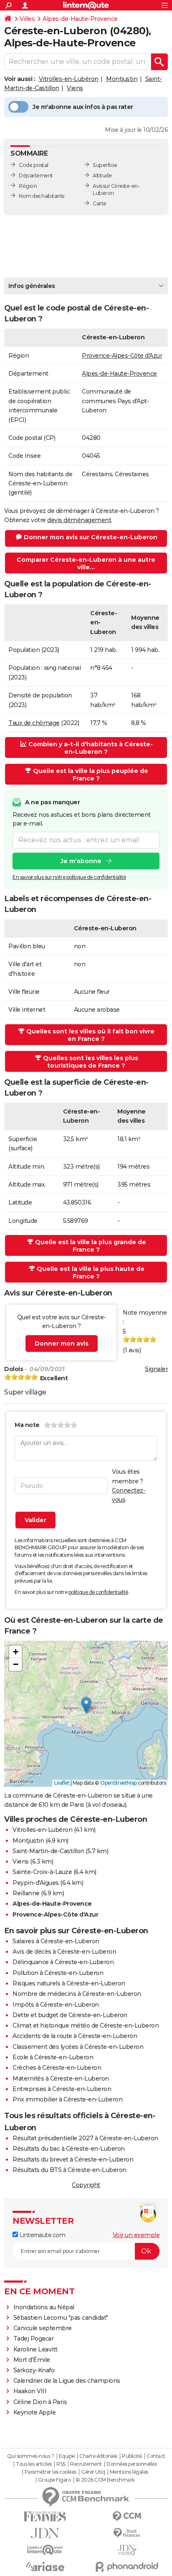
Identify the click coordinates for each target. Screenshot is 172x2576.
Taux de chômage (34, 723)
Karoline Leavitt (35, 2349)
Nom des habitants (42, 196)
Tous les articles (34, 2464)
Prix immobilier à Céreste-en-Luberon (67, 2099)
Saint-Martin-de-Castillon (48, 1851)
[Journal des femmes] (45, 2517)
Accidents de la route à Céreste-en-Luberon (75, 2036)
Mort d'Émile (32, 2360)
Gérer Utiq (93, 2472)
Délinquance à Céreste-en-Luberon (63, 1962)
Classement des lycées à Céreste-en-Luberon (78, 2047)
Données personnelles (132, 2464)
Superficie (105, 165)
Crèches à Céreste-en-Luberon (57, 2068)
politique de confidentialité (98, 1592)
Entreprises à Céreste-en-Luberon (62, 2089)
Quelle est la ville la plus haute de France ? (91, 1273)
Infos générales (32, 286)
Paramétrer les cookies (51, 2472)
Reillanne (26, 1893)
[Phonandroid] (127, 2567)
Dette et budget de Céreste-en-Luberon (70, 2015)
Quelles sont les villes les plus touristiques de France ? (91, 1062)
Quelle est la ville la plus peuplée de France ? (91, 775)
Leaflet (62, 1783)
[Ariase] (45, 2566)
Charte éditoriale (98, 2456)
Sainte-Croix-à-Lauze (42, 1872)
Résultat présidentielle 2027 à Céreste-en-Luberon (85, 2138)
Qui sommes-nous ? (31, 2456)
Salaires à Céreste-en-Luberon (56, 1941)
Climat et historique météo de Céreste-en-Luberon (86, 2025)
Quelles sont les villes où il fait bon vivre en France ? (90, 1035)
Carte (100, 203)
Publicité (132, 2456)
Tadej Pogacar (34, 2339)
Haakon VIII (30, 2391)
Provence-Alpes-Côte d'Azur (122, 356)
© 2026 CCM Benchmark (105, 2480)
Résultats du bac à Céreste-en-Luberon (69, 2149)
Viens (75, 88)
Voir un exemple (136, 2235)
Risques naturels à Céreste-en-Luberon (69, 1983)
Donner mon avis (62, 1344)
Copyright (86, 2185)
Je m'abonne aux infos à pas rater (83, 107)
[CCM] (127, 2517)
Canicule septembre (43, 2328)
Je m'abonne (81, 861)
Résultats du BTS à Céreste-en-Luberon (70, 2170)
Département (36, 176)
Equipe (67, 2456)
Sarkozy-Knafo (34, 2370)
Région (28, 186)
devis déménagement (79, 520)
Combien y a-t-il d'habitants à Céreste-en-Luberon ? (91, 748)
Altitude (102, 176)
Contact (156, 2456)
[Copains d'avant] (45, 2550)
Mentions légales (129, 2472)
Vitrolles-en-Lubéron (69, 79)
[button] (86, 1705)
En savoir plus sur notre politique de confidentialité (69, 877)
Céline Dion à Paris (40, 2402)
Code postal (34, 165)
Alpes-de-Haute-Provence (80, 19)
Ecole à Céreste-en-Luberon (53, 2057)
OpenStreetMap (119, 1783)
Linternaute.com (42, 2235)
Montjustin (122, 79)
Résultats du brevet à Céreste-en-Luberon (73, 2159)
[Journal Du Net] (45, 2533)
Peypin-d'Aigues (36, 1883)
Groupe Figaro (54, 2480)
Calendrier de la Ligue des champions (67, 2381)
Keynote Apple (35, 2412)
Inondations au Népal (44, 2307)
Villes (27, 19)
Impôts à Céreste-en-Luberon (56, 2005)
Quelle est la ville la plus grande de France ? (91, 1246)
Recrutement (86, 2464)
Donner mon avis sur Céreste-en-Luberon (91, 537)
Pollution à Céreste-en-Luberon (58, 1973)
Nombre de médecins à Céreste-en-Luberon (77, 1994)
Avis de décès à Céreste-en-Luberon (64, 1952)
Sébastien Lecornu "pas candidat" (61, 2318)
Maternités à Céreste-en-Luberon (61, 2078)
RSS (61, 2464)
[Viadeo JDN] (127, 2550)
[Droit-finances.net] (127, 2533)
